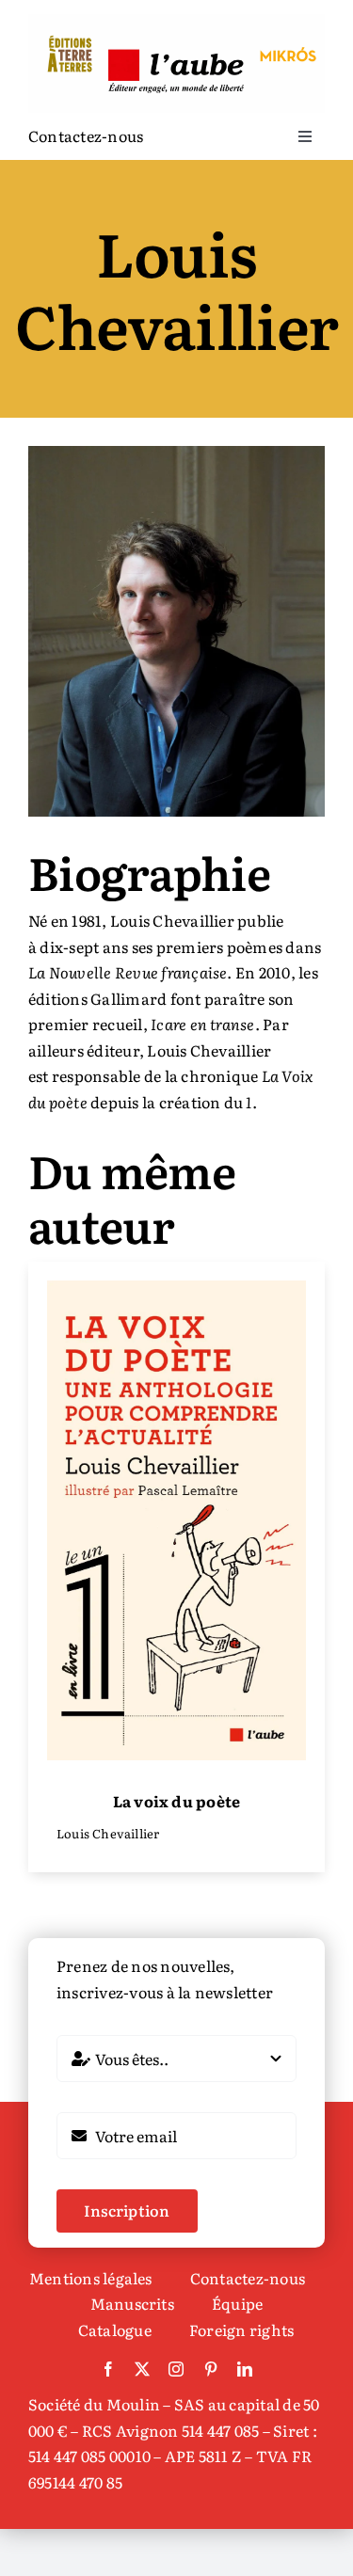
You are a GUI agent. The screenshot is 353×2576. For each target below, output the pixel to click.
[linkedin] (245, 2369)
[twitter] (142, 2369)
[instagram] (176, 2369)
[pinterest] (211, 2369)
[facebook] (108, 2369)
